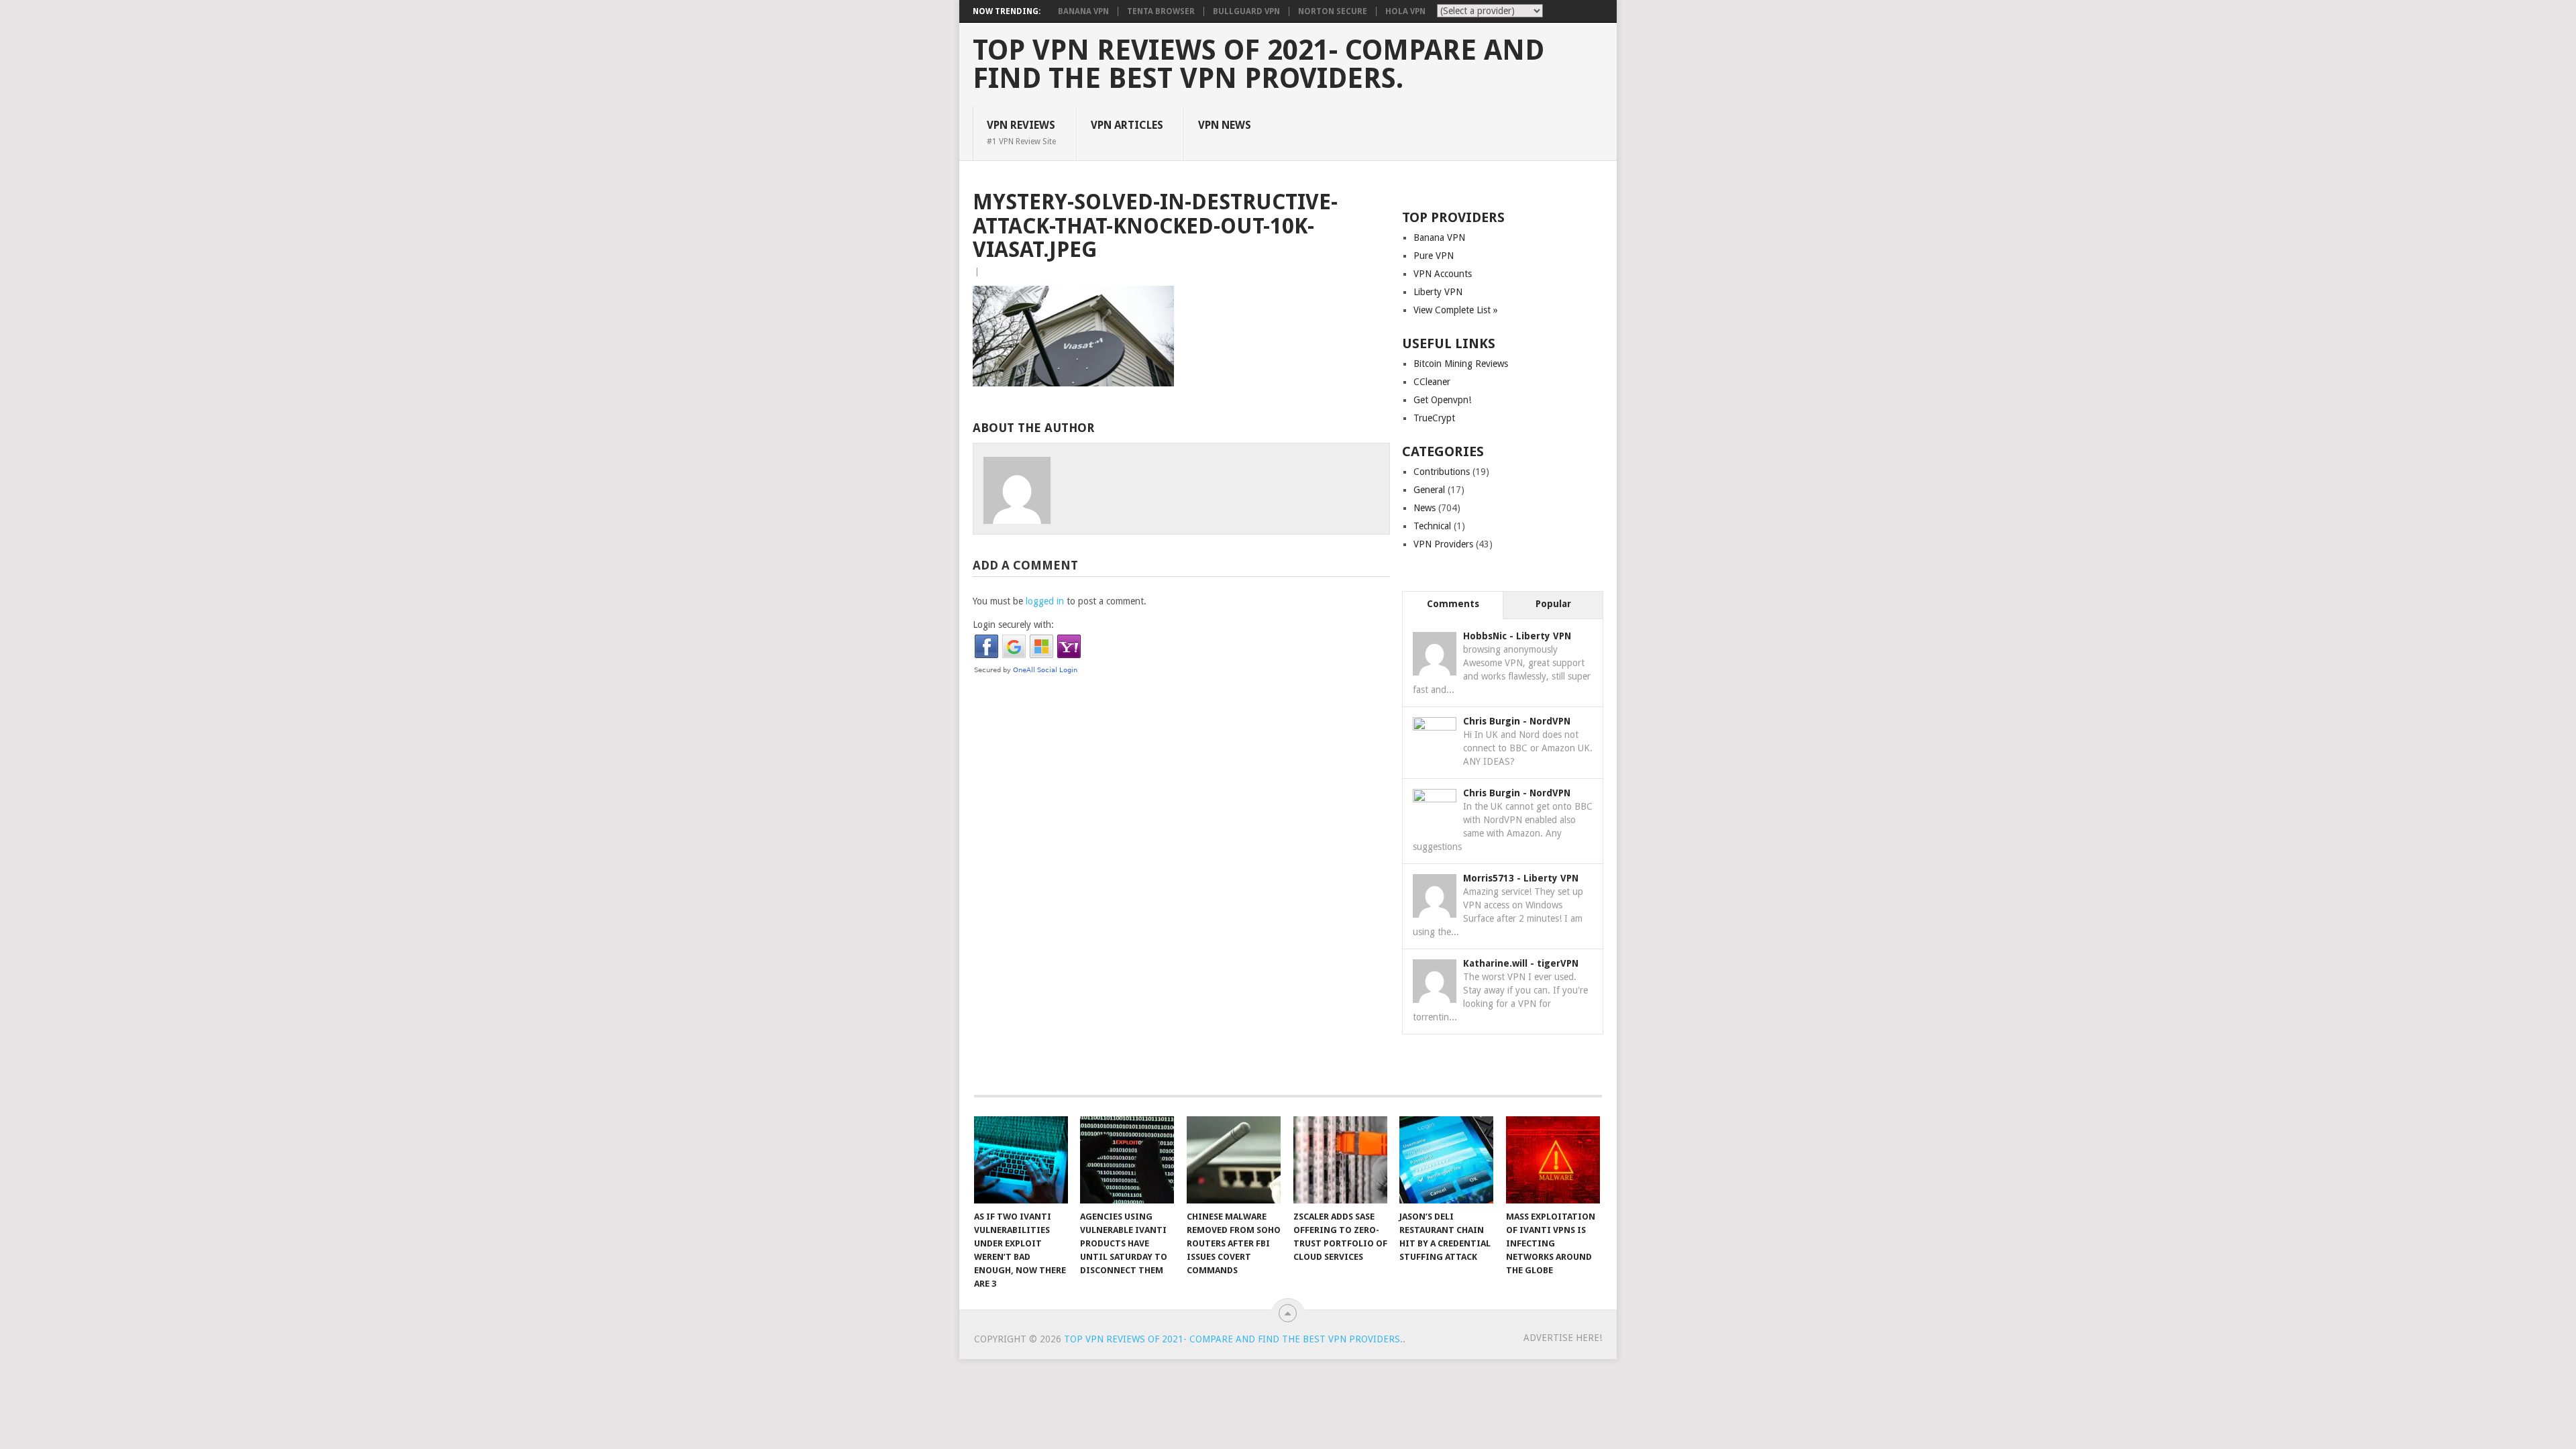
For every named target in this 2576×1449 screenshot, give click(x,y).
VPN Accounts (1443, 274)
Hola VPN (1405, 11)
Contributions (1442, 472)
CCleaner (1432, 382)
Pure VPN (1434, 256)
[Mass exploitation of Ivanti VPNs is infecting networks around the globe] (1553, 1160)
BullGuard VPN (1246, 11)
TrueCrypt (1434, 418)
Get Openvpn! (1442, 400)
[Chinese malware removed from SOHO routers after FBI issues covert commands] (1234, 1160)
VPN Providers (1443, 544)
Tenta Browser (1161, 11)
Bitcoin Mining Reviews (1461, 364)
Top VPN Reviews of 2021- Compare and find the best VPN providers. (1258, 64)
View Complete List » (1456, 310)
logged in (1045, 601)
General (1429, 490)
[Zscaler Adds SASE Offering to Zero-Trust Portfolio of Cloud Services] (1340, 1160)
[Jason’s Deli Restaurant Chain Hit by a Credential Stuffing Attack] (1446, 1160)
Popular (1553, 604)
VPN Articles (1127, 125)
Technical (1432, 526)
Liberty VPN (1438, 292)
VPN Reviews (1021, 132)
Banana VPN (1083, 11)
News (1425, 508)
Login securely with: (1013, 625)
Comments (1453, 604)
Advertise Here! (1563, 1338)
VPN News (1225, 125)
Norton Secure (1333, 11)
